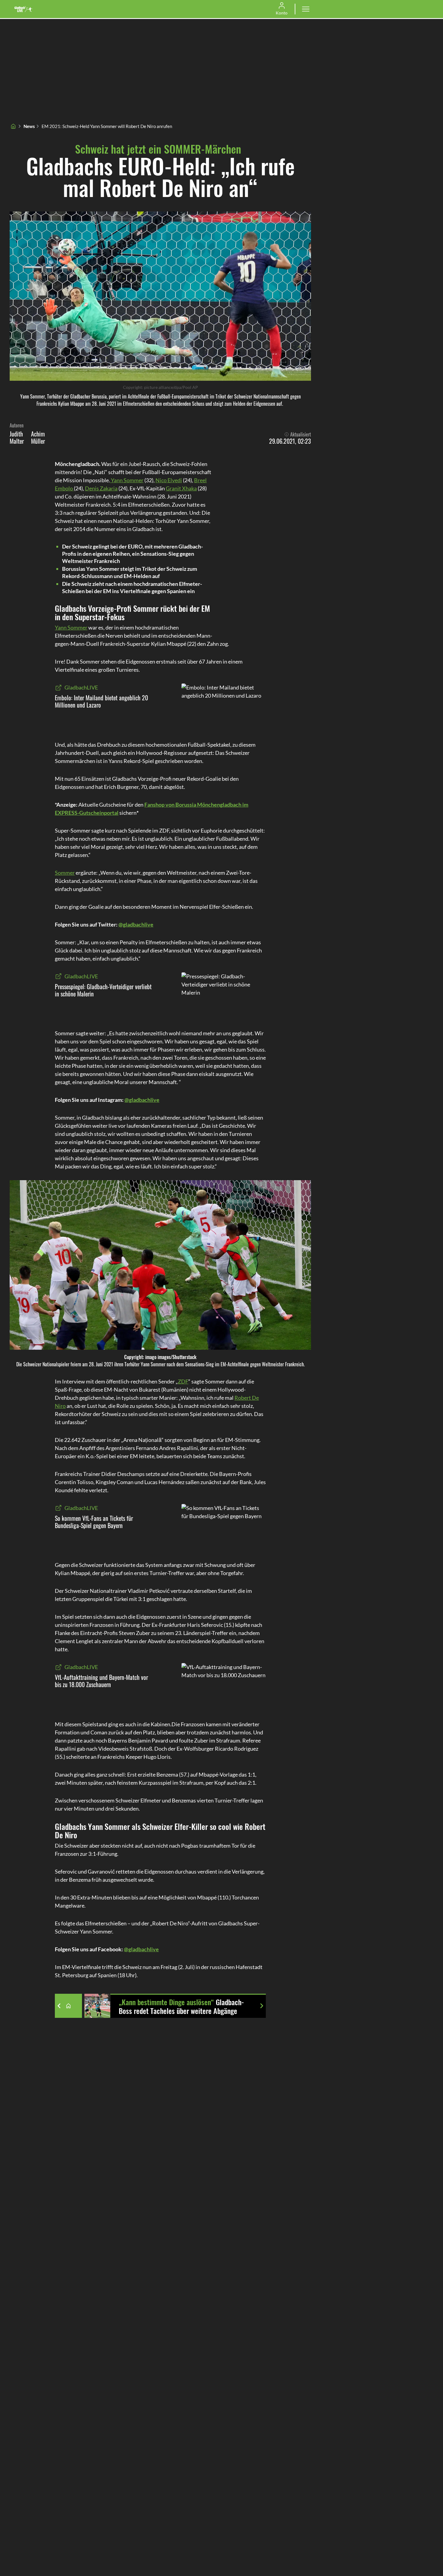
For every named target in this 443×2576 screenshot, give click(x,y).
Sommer (65, 873)
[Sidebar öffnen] (306, 9)
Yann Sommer (127, 480)
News (29, 126)
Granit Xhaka (181, 488)
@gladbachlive (136, 924)
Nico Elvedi (169, 480)
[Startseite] (13, 126)
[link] (24, 9)
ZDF (183, 1381)
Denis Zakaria (101, 488)
